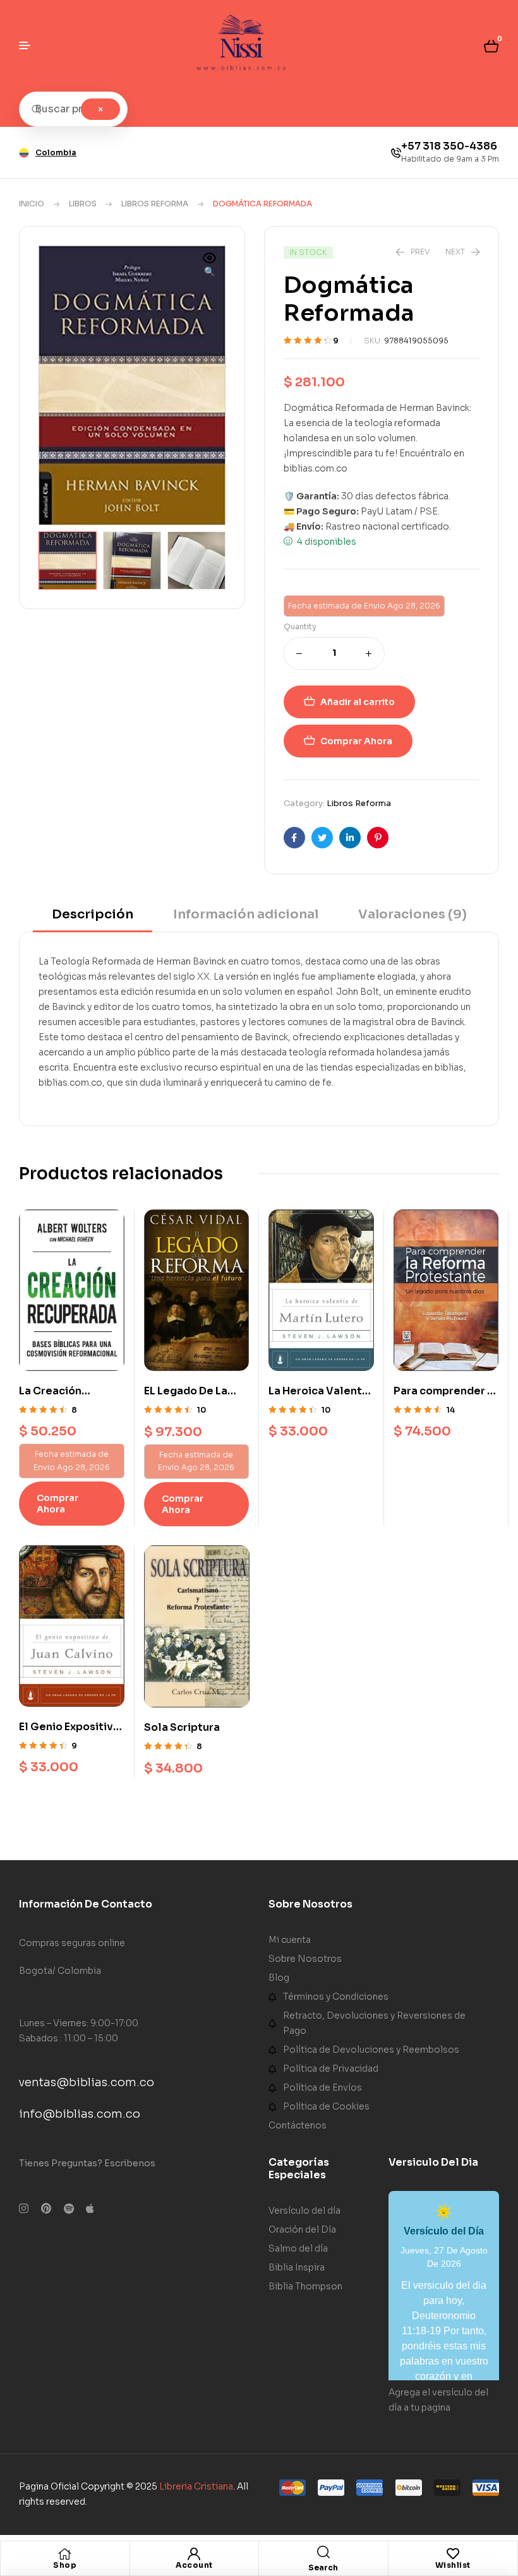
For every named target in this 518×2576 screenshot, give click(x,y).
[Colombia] (24, 153)
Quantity (300, 626)
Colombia (56, 152)
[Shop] (65, 2554)
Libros (83, 204)
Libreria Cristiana (196, 2486)
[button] (210, 266)
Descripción (93, 914)
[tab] (93, 919)
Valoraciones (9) (413, 914)
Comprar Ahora (356, 741)
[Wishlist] (453, 2554)
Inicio (32, 204)
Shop (65, 2565)
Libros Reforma (155, 204)
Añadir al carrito (358, 702)
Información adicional (246, 914)
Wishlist (453, 2565)
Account (194, 2565)
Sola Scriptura (182, 1727)
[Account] (194, 2554)
